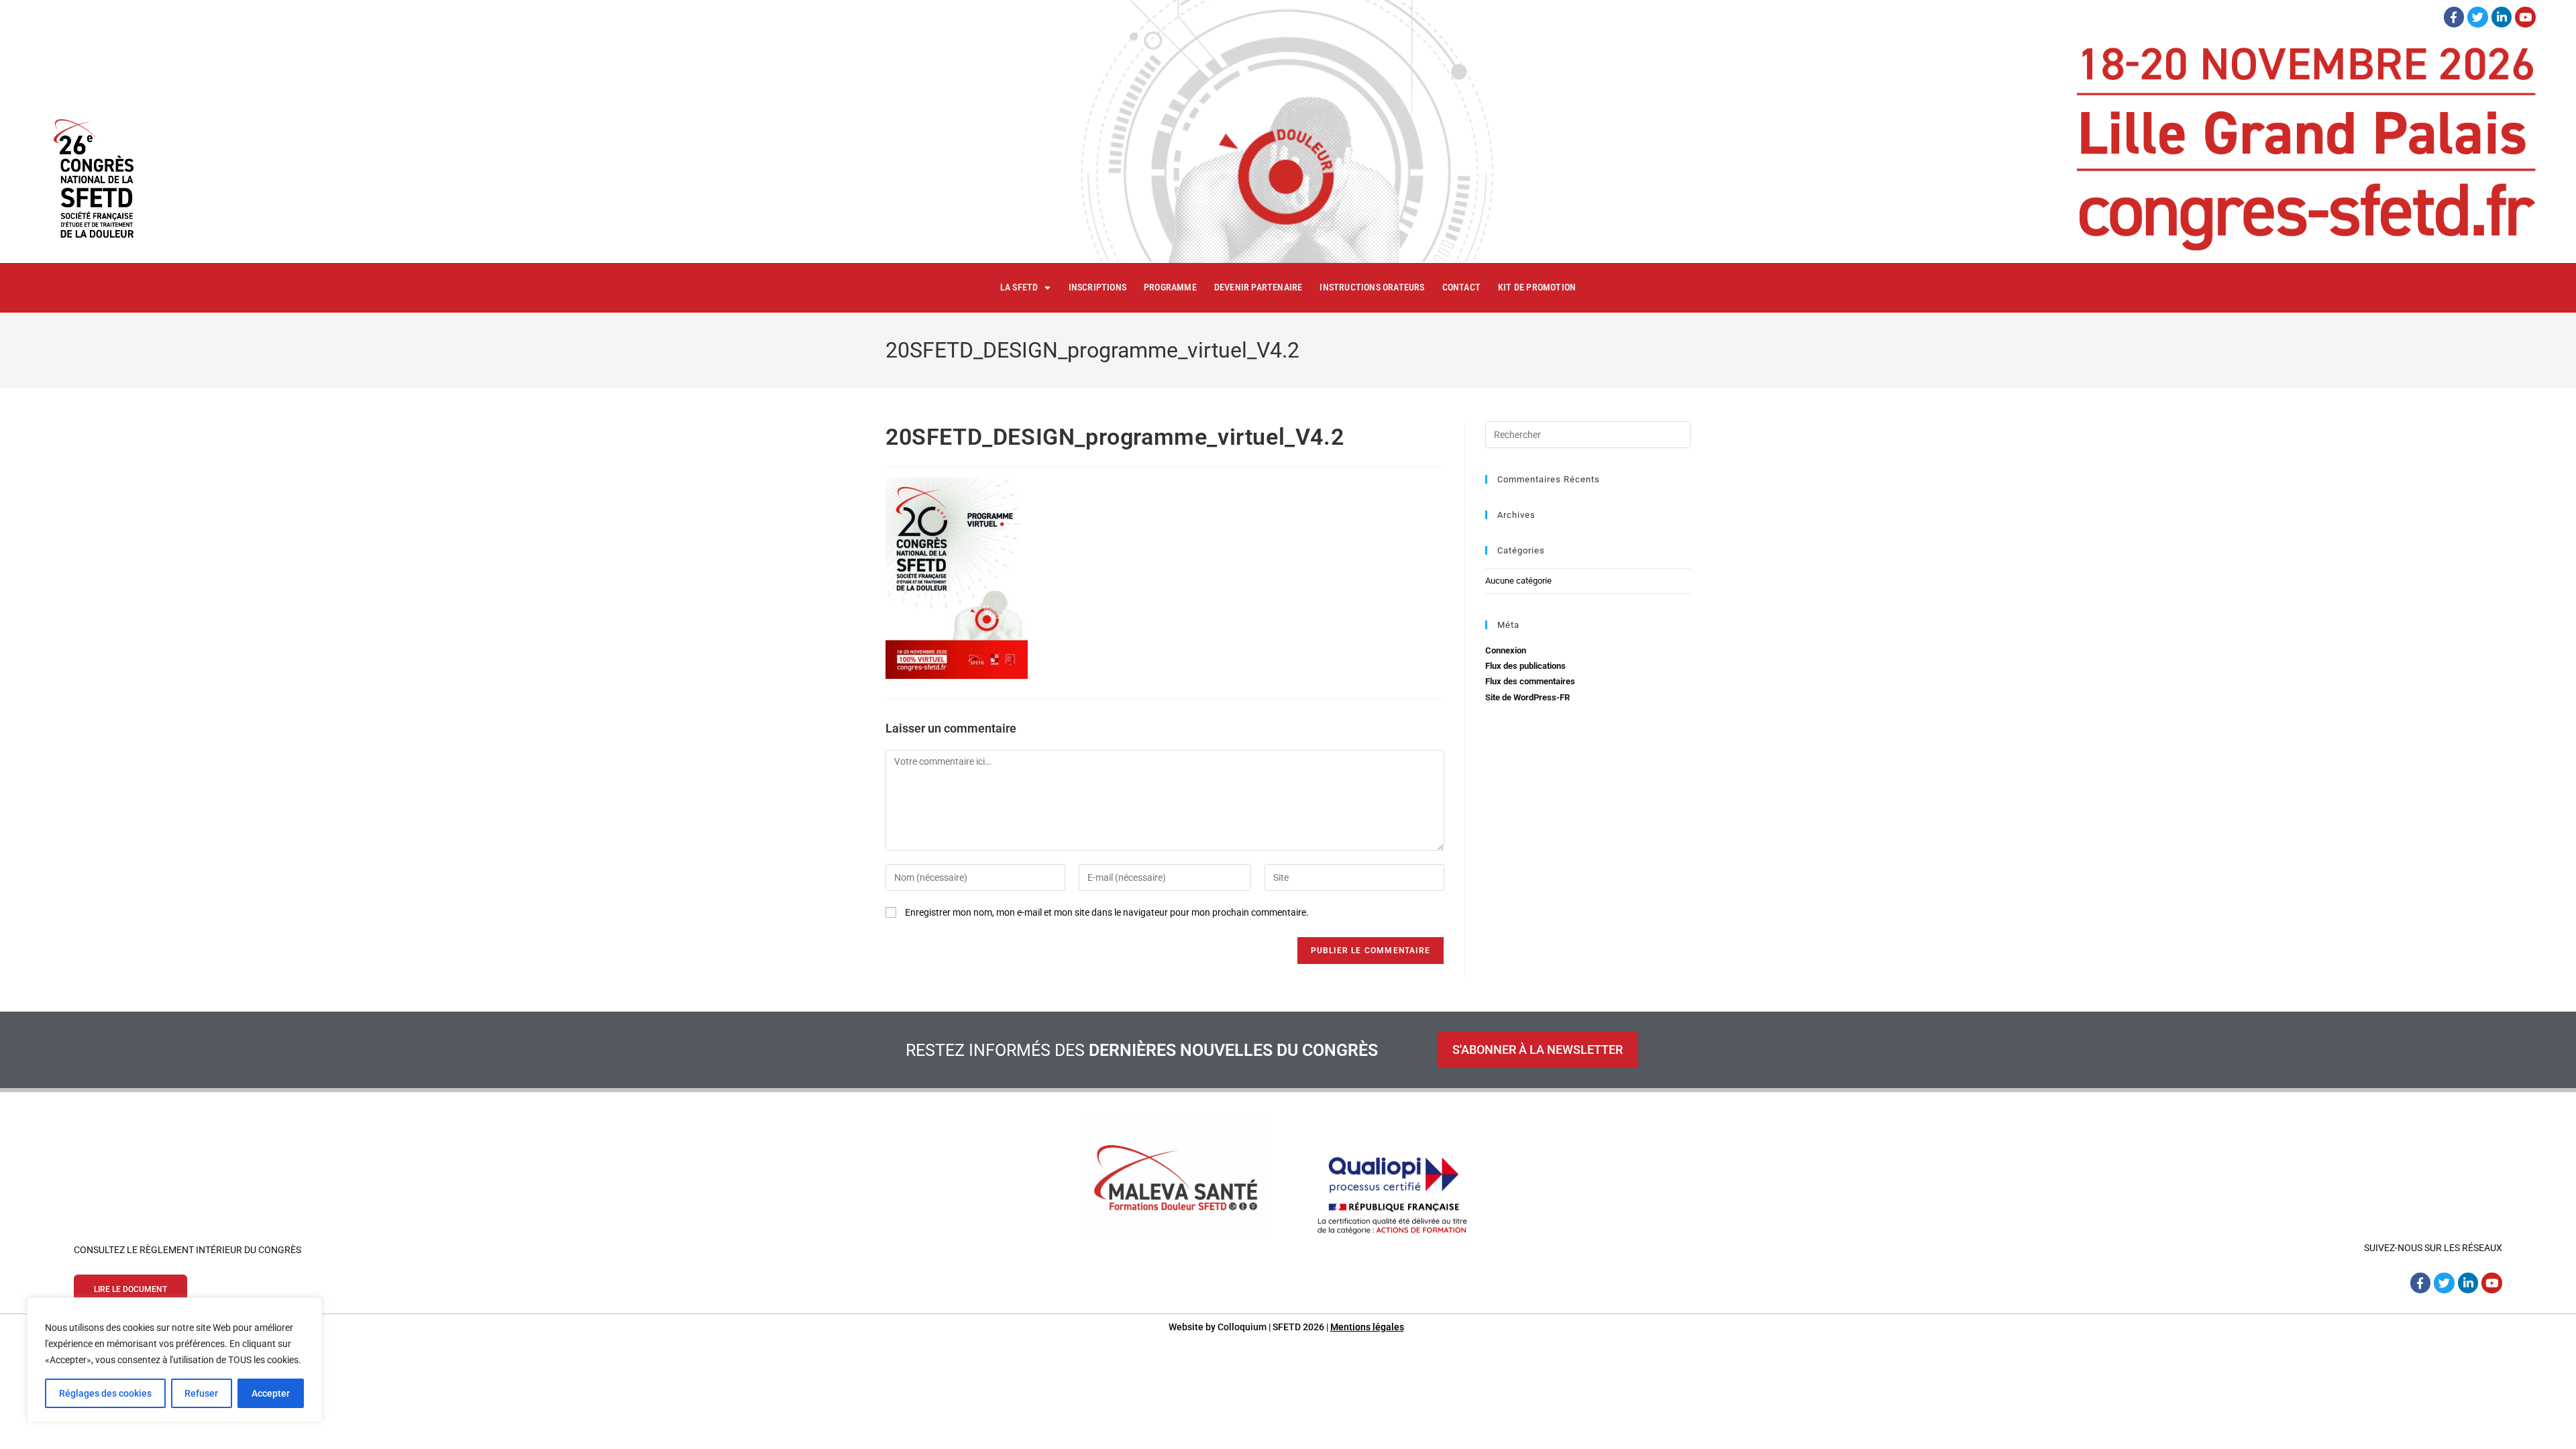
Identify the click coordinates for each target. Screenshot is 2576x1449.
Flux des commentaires (1530, 681)
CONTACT (1461, 287)
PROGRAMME (1170, 287)
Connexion (1506, 650)
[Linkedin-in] (2502, 17)
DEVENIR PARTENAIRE (1258, 287)
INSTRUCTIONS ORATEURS (1372, 287)
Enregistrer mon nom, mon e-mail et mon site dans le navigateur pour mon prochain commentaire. (1107, 912)
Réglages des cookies (105, 1393)
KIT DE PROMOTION (1537, 287)
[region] (174, 1360)
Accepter (271, 1393)
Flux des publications (1525, 666)
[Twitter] (2478, 17)
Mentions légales (1367, 1327)
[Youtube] (2525, 17)
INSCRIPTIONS (1097, 287)
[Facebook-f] (2454, 17)
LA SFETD (1019, 287)
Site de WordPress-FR (1527, 697)
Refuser (201, 1393)
